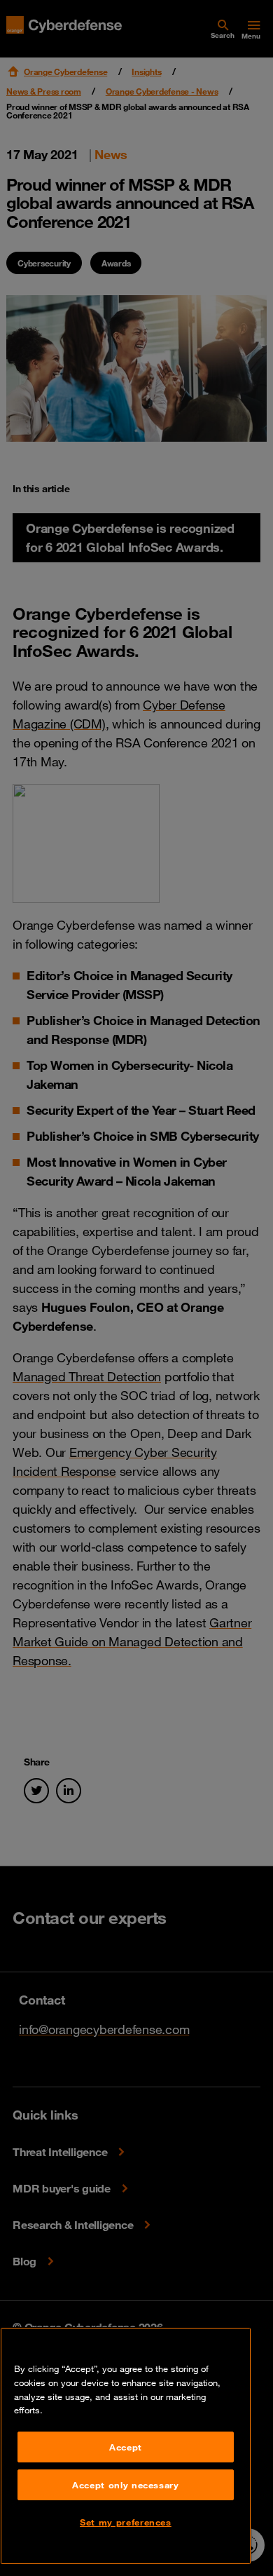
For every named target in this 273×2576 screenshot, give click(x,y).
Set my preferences (126, 2522)
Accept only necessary (126, 2485)
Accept (126, 2447)
